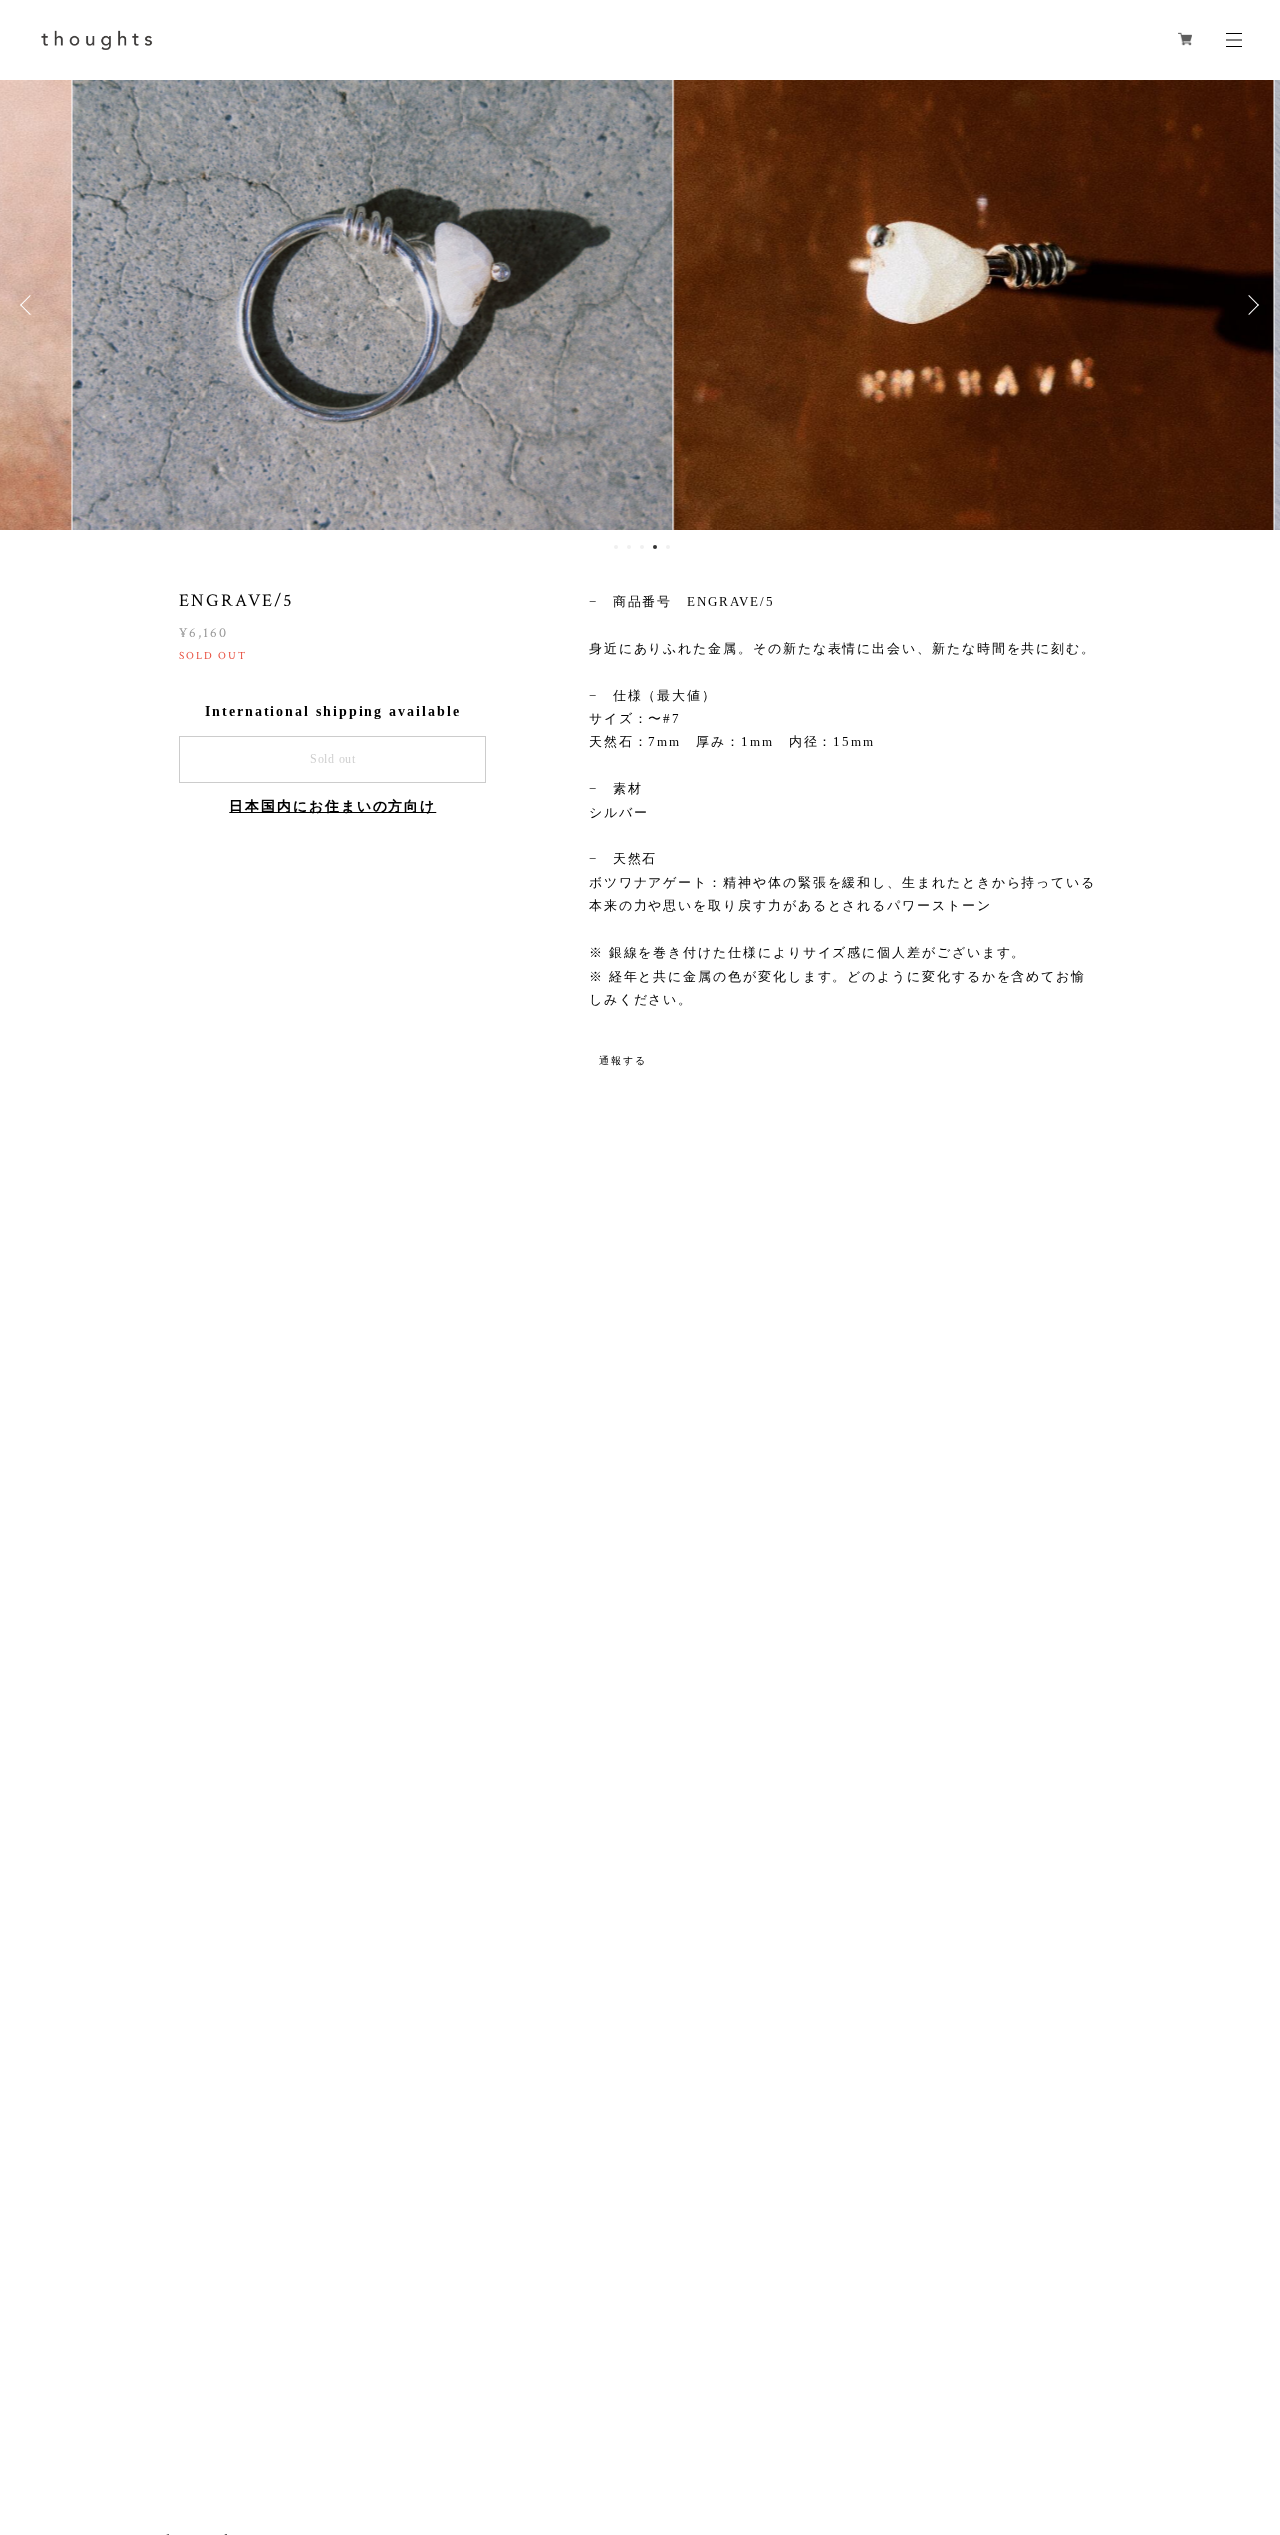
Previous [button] (30, 305)
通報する (623, 1060)
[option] (640, 305)
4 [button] (655, 547)
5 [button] (668, 547)
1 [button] (616, 547)
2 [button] (629, 547)
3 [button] (642, 547)
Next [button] (1250, 305)
